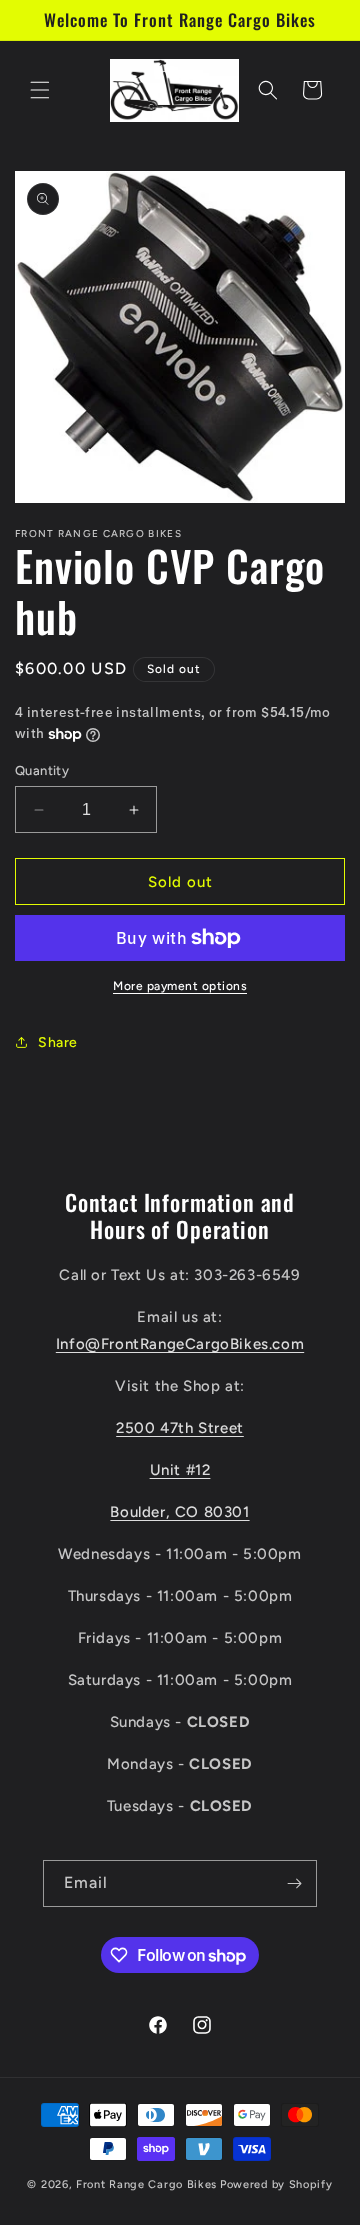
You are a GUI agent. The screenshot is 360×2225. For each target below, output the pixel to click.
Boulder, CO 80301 (179, 1512)
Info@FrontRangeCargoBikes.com (180, 1344)
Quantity (42, 770)
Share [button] (58, 1042)
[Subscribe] (294, 1883)
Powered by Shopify (276, 2184)
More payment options (180, 986)
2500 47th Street (180, 1428)
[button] (40, 90)
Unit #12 (180, 1470)
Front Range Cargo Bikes (146, 2184)
